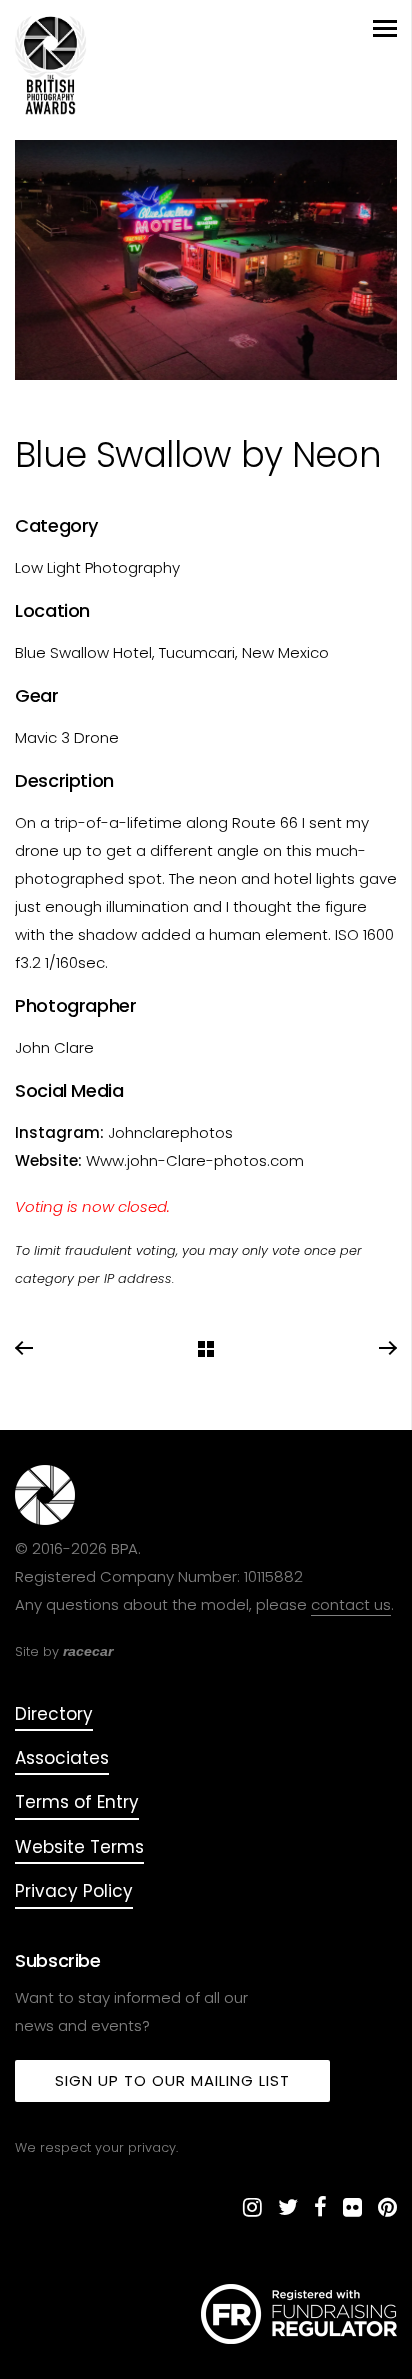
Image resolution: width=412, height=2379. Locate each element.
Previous (25, 1349)
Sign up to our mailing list (172, 2080)
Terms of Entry (77, 1802)
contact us (351, 1604)
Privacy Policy (74, 1891)
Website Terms (79, 1847)
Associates (62, 1758)
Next (387, 1349)
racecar (88, 1651)
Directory (54, 1714)
